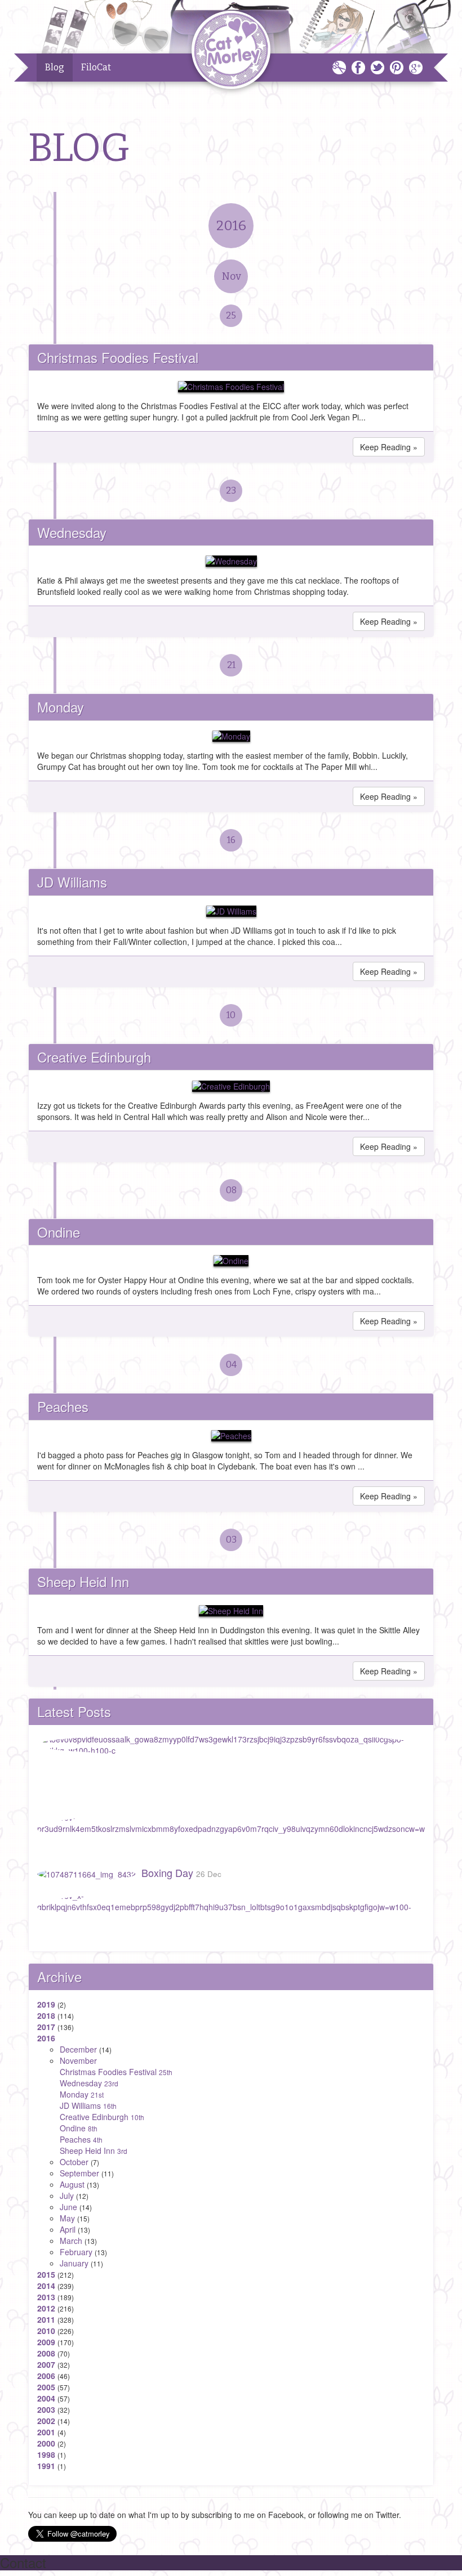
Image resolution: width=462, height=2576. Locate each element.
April (68, 2229)
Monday (61, 707)
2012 (46, 2308)
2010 (46, 2331)
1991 (46, 2466)
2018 (46, 2015)
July (67, 2196)
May (67, 2218)
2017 (46, 2027)
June (68, 2207)
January (74, 2263)
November (78, 2060)
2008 (46, 2353)
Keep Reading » (389, 447)
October (74, 2162)
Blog (55, 67)
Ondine (59, 1232)
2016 (231, 226)
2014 (46, 2286)
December (78, 2049)
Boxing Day (181, 1872)
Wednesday (72, 532)
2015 (46, 2274)
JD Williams (72, 882)
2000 (46, 2443)
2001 (46, 2432)
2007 (46, 2364)
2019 (46, 2004)
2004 (46, 2398)
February (76, 2252)
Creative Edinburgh (94, 1057)
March (71, 2241)
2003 (46, 2409)
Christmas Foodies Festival (118, 357)
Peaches (63, 1406)
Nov (231, 276)
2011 (46, 2319)
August (72, 2184)
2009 (46, 2342)
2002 (46, 2421)
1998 (46, 2454)
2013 (46, 2297)
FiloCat (96, 67)
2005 (46, 2387)
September (79, 2173)
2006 (46, 2376)
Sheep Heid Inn (83, 1581)
